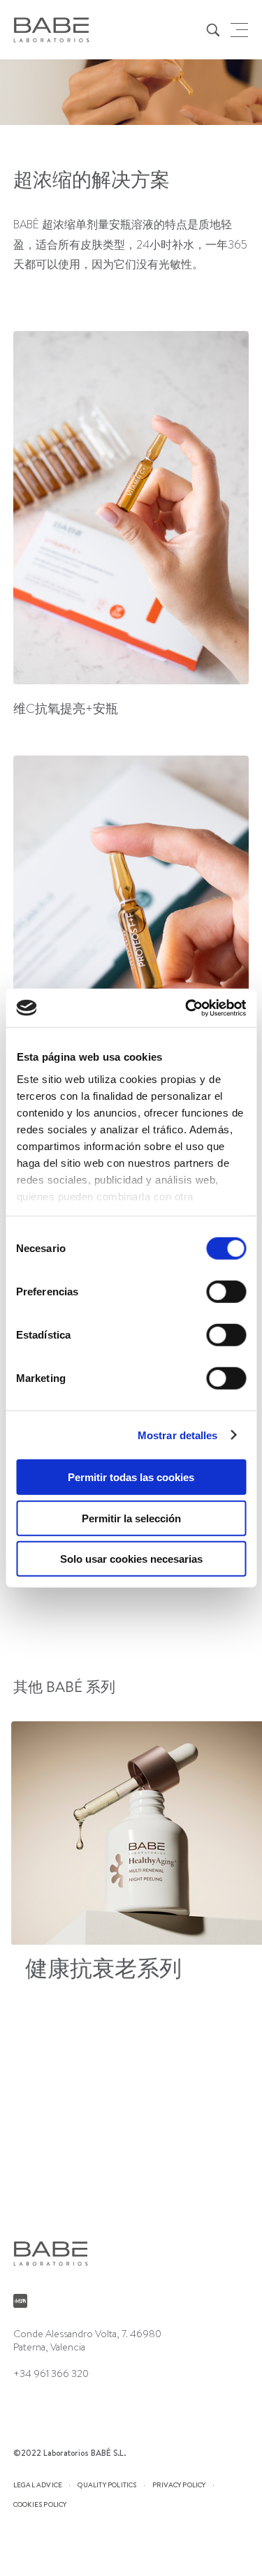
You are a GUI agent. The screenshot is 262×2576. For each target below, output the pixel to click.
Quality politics (107, 2485)
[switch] (226, 1292)
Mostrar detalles (178, 1435)
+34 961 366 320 (51, 2373)
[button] (241, 1854)
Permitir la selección (131, 1518)
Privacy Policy (179, 2485)
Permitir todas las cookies (131, 1477)
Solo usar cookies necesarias (131, 1559)
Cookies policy (40, 2504)
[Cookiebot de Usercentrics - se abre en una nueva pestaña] (187, 1008)
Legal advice (38, 2485)
